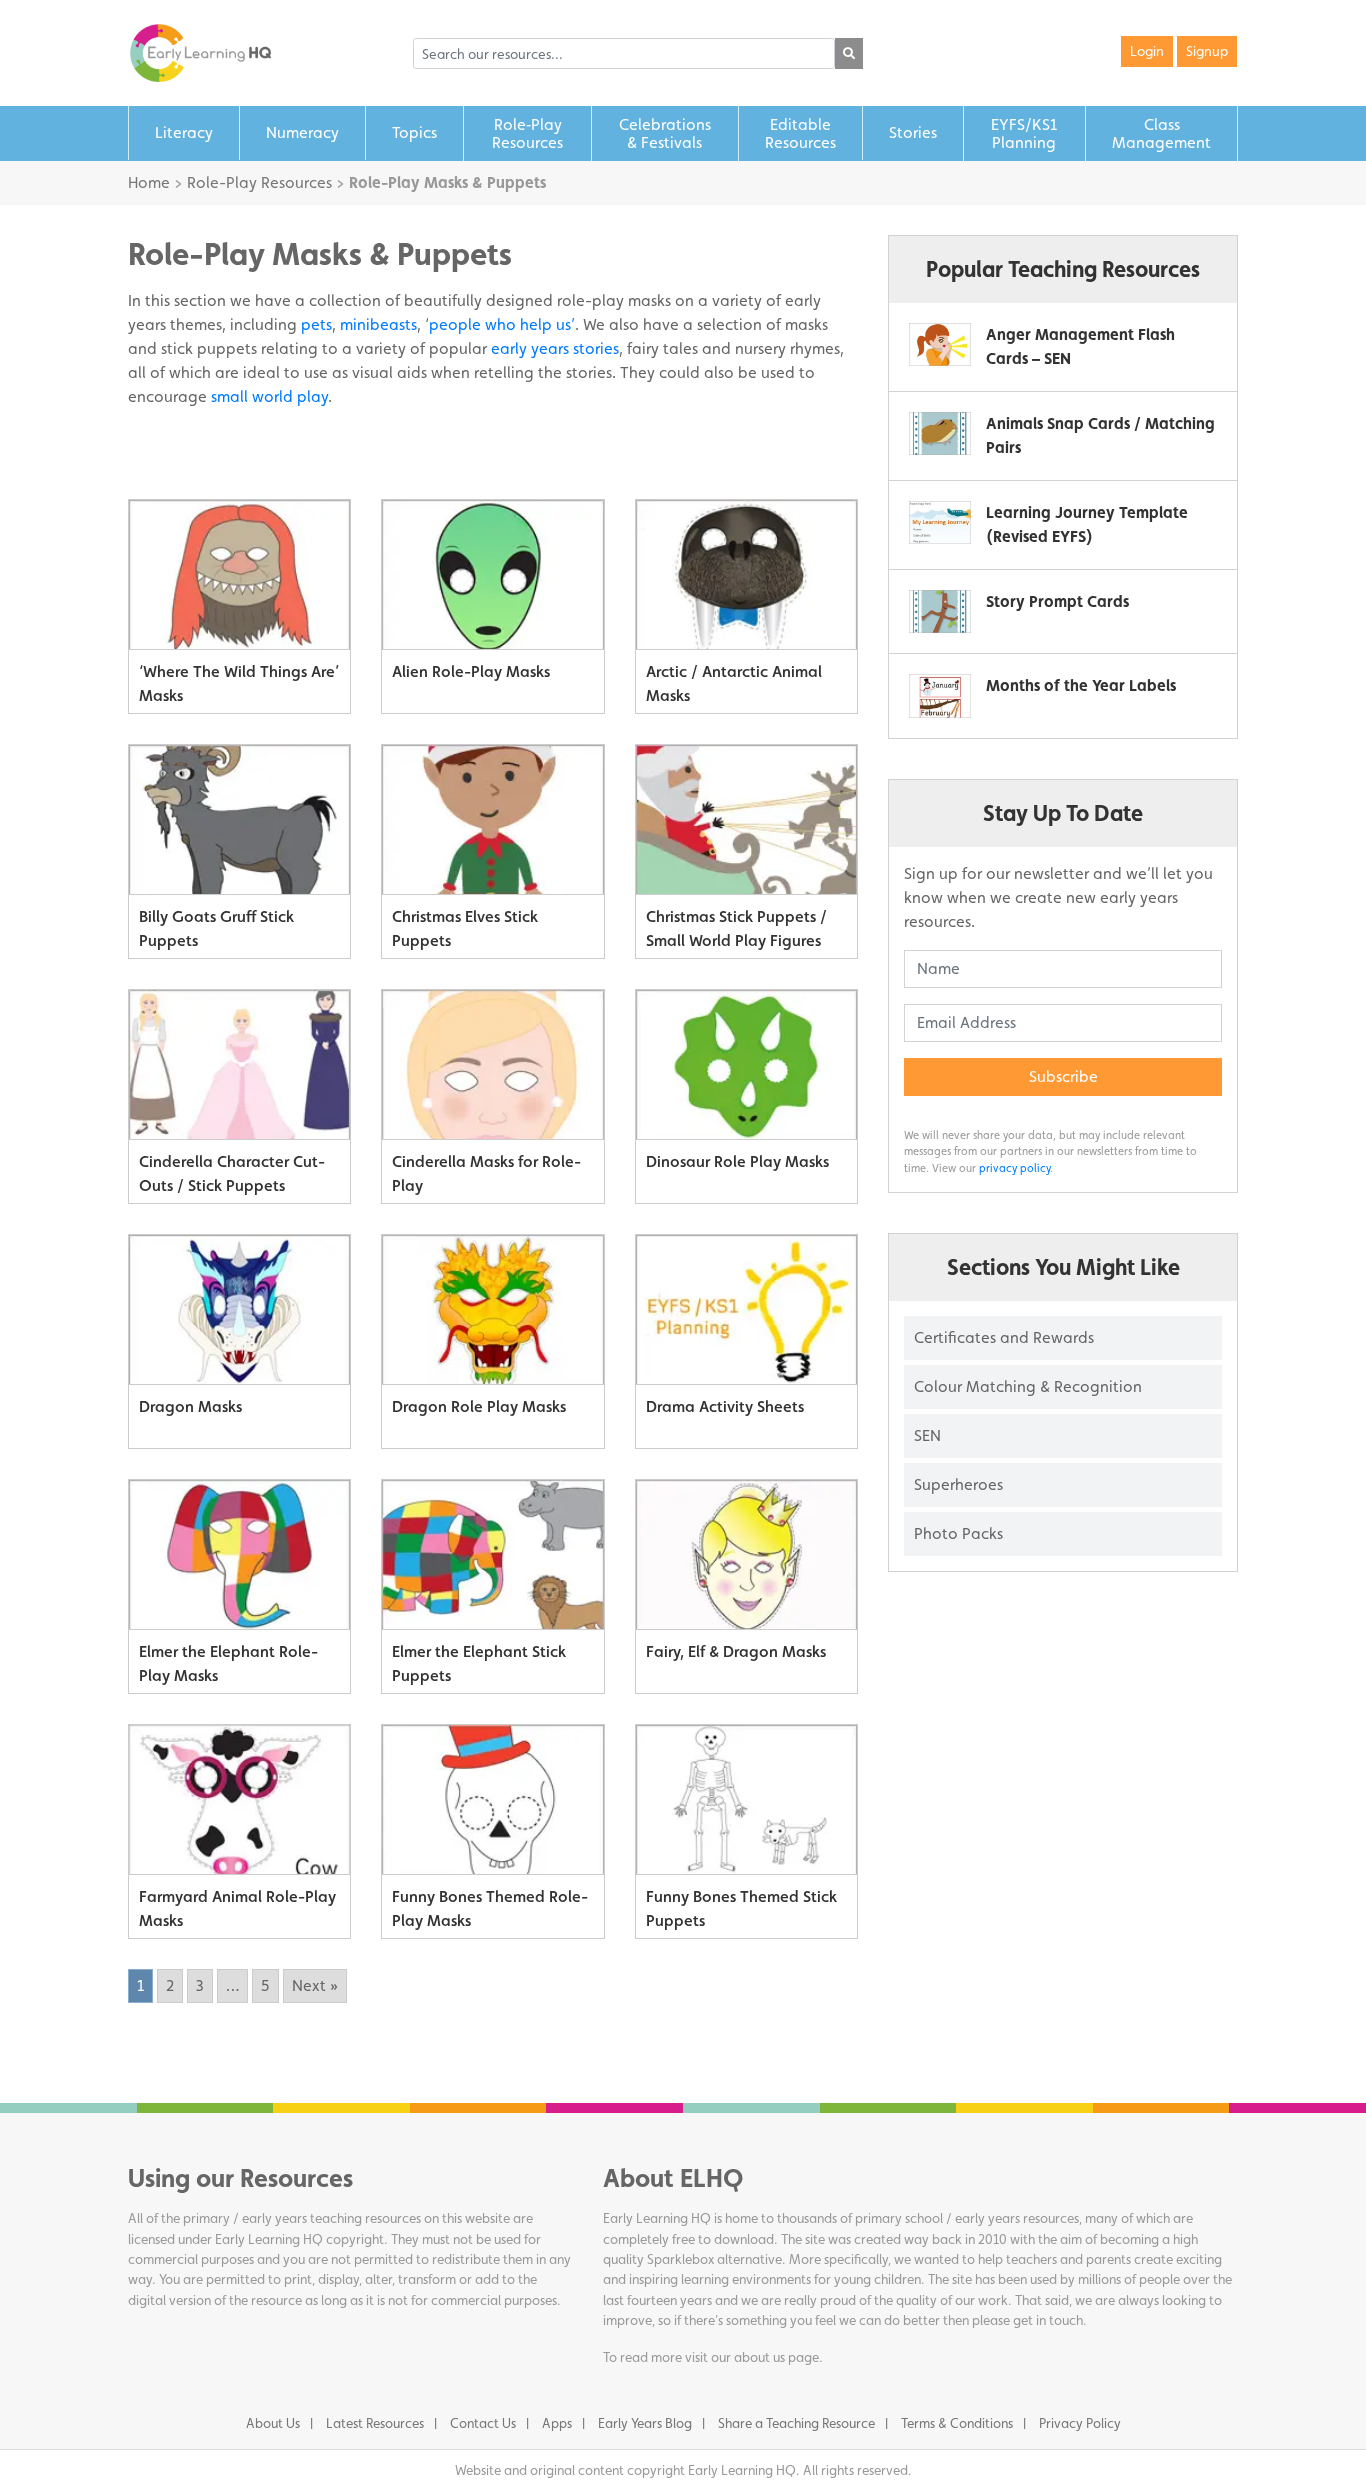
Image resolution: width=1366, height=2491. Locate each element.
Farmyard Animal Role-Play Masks (237, 1908)
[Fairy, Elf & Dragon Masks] (746, 1555)
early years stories (555, 348)
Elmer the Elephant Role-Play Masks (228, 1663)
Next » (315, 1985)
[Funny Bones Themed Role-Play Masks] (492, 1800)
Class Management (1161, 133)
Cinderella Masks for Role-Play (486, 1173)
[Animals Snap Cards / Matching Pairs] (940, 433)
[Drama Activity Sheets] (746, 1310)
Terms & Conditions (957, 2423)
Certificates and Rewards (1004, 1337)
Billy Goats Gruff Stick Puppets (216, 928)
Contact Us (483, 2423)
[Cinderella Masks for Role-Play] (492, 1065)
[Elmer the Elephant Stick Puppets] (492, 1555)
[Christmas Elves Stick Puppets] (492, 820)
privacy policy (1014, 1168)
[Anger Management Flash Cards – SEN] (940, 344)
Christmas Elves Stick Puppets (465, 928)
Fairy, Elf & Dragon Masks (736, 1651)
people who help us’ (502, 324)
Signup (1207, 51)
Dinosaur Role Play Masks (737, 1161)
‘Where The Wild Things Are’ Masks (239, 683)
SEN (927, 1435)
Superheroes (958, 1484)
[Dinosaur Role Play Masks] (746, 1065)
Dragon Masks (190, 1406)
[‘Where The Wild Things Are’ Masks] (239, 575)
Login (1147, 51)
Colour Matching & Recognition (1028, 1386)
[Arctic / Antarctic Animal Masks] (746, 575)
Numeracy (302, 132)
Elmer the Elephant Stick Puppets (479, 1663)
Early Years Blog (645, 2423)
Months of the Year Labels (1081, 685)
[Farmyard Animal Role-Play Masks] (239, 1800)
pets (316, 324)
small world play (269, 396)
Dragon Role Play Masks (479, 1406)
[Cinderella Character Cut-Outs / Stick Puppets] (239, 1065)
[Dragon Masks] (239, 1310)
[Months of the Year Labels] (940, 695)
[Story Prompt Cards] (940, 611)
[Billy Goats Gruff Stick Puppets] (239, 820)
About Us (273, 2423)
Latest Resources (375, 2423)
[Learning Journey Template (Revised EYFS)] (940, 522)
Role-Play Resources (259, 182)
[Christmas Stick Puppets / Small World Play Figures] (746, 820)
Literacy (184, 132)
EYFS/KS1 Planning (1024, 133)
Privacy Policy (1080, 2423)
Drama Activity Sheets (725, 1406)
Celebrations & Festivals (665, 133)
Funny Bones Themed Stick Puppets (741, 1908)
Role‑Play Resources (527, 133)
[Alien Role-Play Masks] (492, 575)
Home (149, 182)
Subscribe (1063, 1076)
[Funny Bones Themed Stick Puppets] (746, 1800)
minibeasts (378, 324)
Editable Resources (800, 133)
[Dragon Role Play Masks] (492, 1310)
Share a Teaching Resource (796, 2423)
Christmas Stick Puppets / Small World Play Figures (736, 928)
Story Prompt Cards (1057, 601)
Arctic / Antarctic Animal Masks (734, 683)
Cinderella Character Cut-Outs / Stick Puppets (232, 1173)
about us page (776, 2357)
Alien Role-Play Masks (471, 671)
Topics (414, 132)
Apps (557, 2423)
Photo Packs (958, 1533)
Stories (913, 132)
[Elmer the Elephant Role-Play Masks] (239, 1555)
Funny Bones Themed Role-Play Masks (490, 1908)
